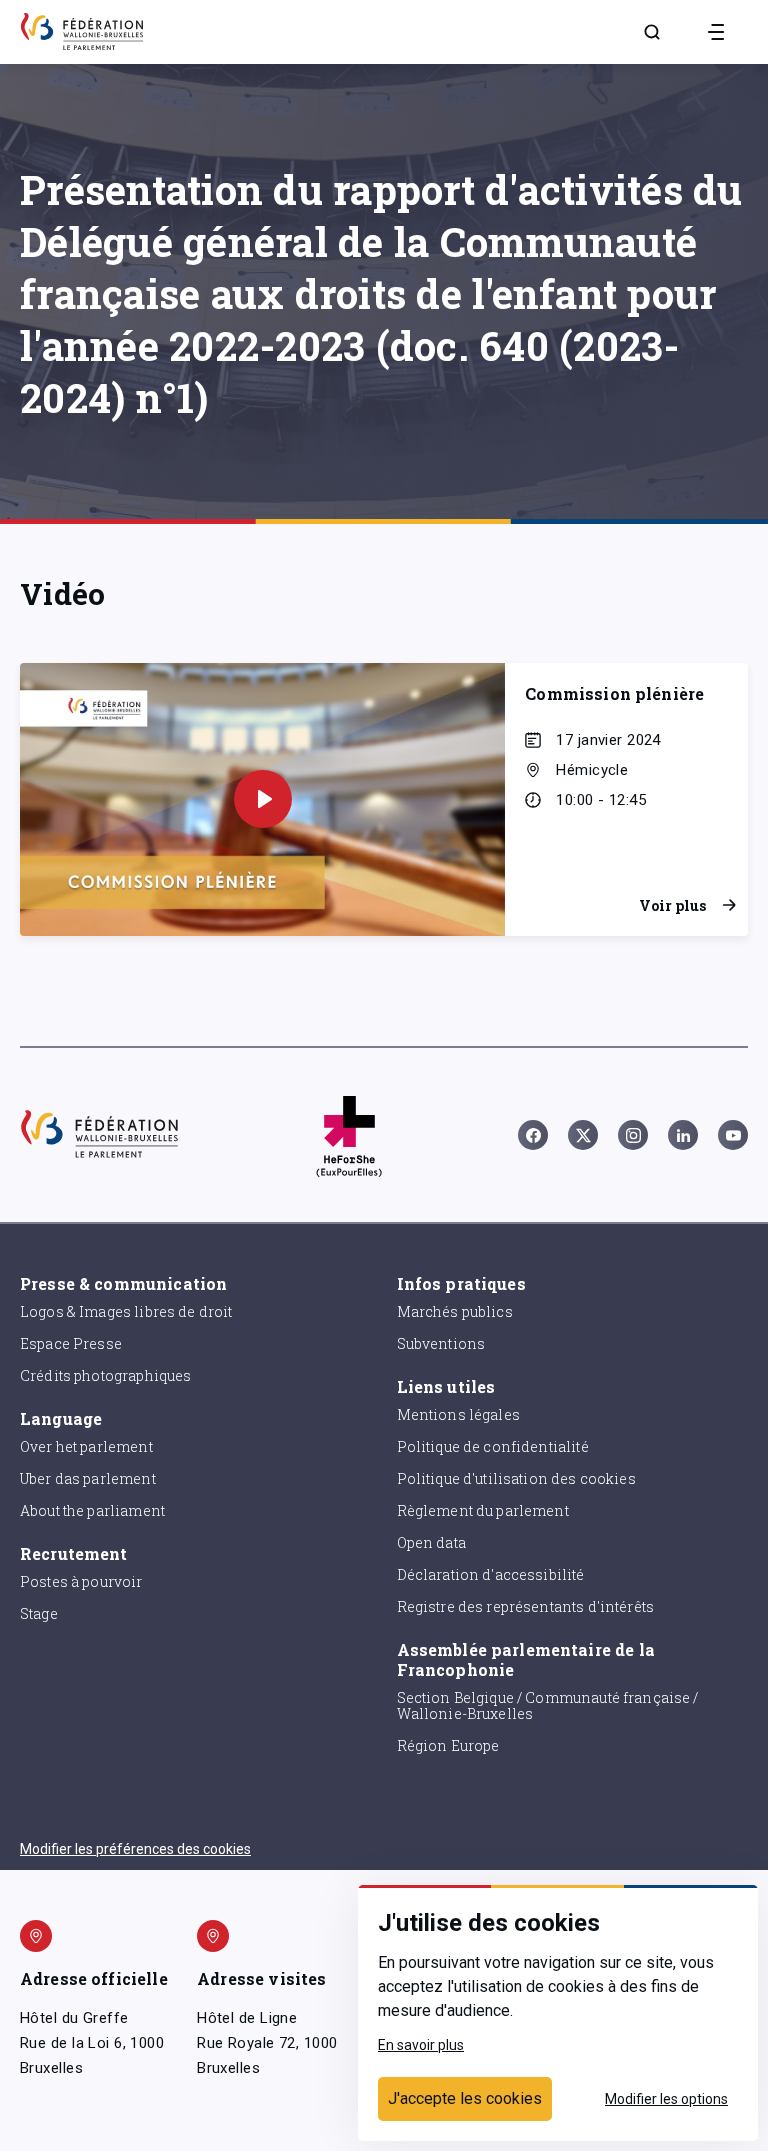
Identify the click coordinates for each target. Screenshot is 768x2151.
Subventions (441, 1343)
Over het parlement (86, 1446)
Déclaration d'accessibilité (491, 1574)
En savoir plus (421, 2045)
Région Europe (448, 1745)
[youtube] (733, 1135)
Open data (431, 1542)
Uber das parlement (88, 1478)
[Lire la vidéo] (263, 799)
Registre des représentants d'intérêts (526, 1606)
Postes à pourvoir (81, 1581)
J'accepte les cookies (465, 2098)
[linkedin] (683, 1135)
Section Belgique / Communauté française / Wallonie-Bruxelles (548, 1706)
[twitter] (583, 1135)
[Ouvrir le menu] (716, 32)
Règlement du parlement (483, 1510)
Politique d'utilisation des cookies (516, 1478)
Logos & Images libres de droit (126, 1311)
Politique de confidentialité (493, 1446)
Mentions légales (458, 1414)
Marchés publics (455, 1311)
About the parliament (92, 1510)
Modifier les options (666, 2099)
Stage (39, 1613)
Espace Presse (71, 1343)
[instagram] (633, 1135)
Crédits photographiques (105, 1375)
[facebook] (533, 1135)
